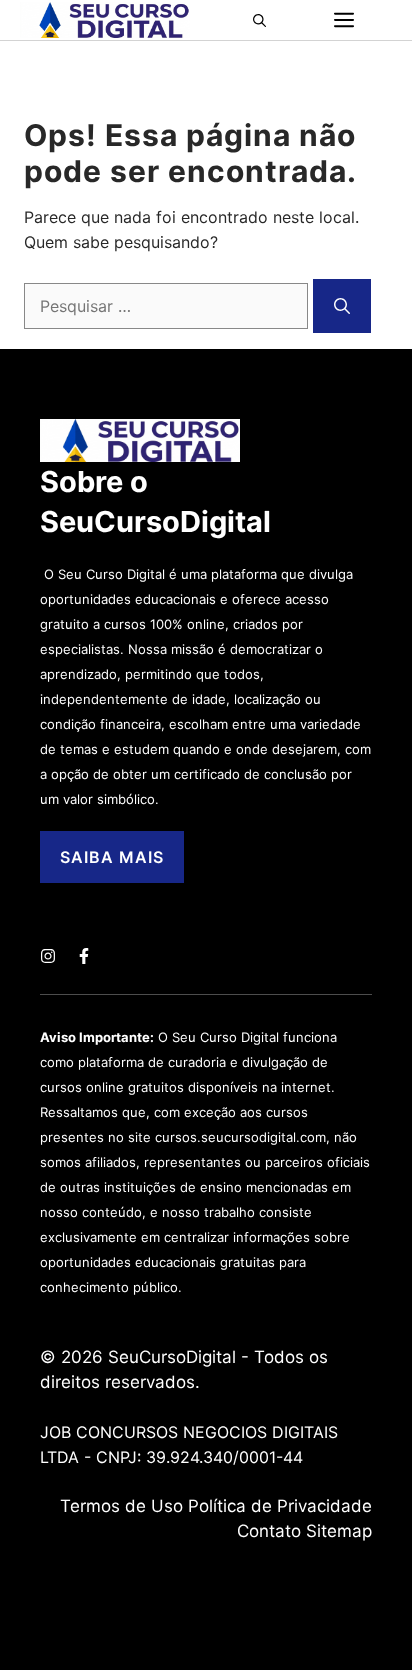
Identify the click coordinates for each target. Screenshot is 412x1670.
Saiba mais (112, 857)
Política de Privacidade (280, 1506)
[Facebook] (84, 956)
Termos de (105, 1506)
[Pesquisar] (342, 306)
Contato (269, 1531)
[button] (265, 20)
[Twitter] (48, 956)
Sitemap (339, 1531)
